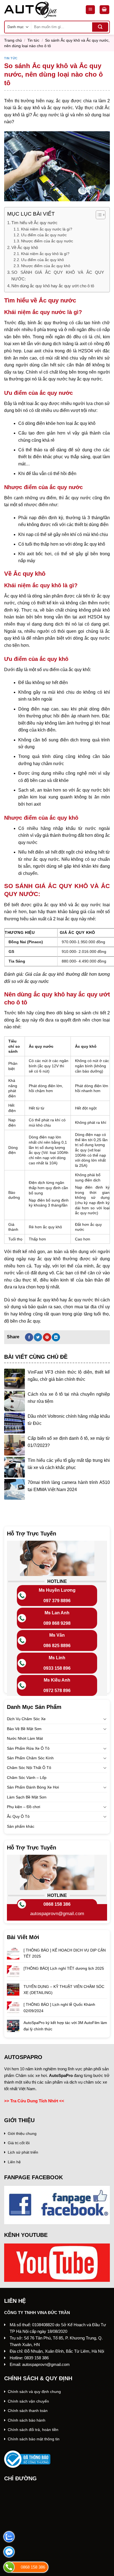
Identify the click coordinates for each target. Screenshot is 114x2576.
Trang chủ (13, 40)
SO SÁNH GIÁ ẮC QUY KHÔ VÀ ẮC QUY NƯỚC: (58, 276)
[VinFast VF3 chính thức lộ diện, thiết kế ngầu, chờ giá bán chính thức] (15, 1379)
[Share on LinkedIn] (56, 1337)
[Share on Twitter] (38, 1337)
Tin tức (33, 40)
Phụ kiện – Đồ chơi (24, 1807)
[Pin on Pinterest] (47, 1337)
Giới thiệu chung (22, 2133)
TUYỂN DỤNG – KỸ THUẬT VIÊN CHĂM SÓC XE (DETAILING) (64, 1990)
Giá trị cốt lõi (19, 2143)
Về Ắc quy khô (25, 247)
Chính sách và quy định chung (34, 2392)
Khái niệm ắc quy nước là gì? (47, 229)
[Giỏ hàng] (105, 10)
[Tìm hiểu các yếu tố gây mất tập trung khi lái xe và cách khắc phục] (15, 1467)
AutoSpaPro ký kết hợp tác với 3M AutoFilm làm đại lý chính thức (65, 2026)
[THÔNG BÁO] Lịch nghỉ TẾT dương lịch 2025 (64, 1968)
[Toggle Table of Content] (98, 215)
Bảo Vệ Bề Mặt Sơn (24, 1729)
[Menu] (90, 10)
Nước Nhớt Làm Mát (25, 1738)
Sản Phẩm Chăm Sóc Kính (30, 1758)
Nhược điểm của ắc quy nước (47, 241)
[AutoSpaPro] (41, 10)
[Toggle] (105, 1719)
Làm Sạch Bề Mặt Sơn (27, 1797)
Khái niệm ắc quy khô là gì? (45, 254)
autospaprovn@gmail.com (57, 1914)
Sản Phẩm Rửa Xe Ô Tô (28, 1748)
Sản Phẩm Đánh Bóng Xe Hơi (33, 1787)
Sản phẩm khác (21, 1826)
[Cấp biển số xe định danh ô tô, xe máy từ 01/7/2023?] (15, 1445)
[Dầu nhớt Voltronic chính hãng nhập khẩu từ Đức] (15, 1423)
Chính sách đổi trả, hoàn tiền (33, 2430)
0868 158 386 (57, 1904)
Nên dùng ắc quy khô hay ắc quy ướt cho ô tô (53, 286)
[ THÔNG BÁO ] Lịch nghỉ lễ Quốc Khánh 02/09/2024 (59, 2007)
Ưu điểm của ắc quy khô (42, 260)
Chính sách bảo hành (27, 2420)
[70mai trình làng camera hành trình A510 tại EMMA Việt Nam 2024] (15, 1489)
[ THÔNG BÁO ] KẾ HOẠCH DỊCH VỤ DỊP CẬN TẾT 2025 (65, 1953)
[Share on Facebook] (29, 1337)
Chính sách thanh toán (28, 2411)
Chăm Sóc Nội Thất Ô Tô (29, 1768)
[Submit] (100, 27)
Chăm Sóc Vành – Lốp (27, 1778)
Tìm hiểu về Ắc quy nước (34, 223)
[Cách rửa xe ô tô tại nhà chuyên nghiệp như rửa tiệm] (15, 1401)
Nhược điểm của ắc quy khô (46, 266)
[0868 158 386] (9, 2567)
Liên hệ (14, 2162)
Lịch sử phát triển (23, 2152)
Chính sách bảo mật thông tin (34, 2439)
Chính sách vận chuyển (28, 2401)
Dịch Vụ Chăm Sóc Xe (26, 1719)
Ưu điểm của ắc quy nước (44, 235)
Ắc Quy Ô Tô (18, 1816)
